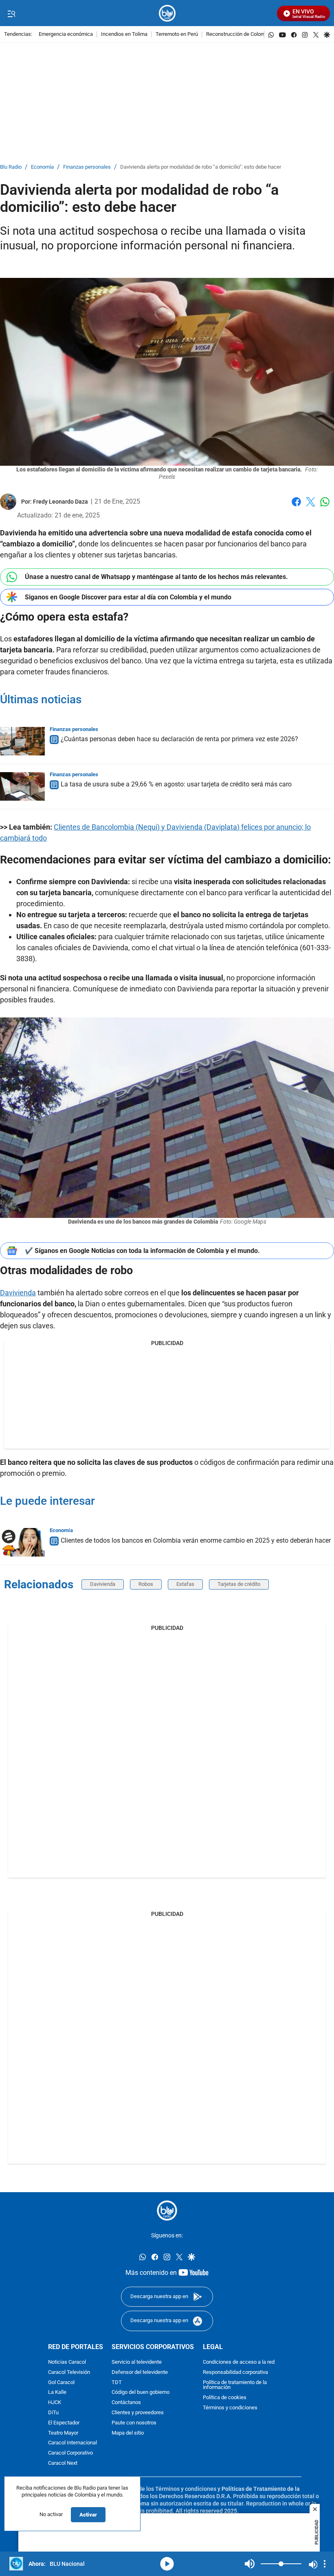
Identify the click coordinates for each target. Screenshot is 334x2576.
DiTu (53, 2413)
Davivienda (18, 1293)
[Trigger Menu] (11, 13)
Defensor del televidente (140, 2372)
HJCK (55, 2403)
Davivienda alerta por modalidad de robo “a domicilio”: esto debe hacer (201, 167)
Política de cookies (225, 2398)
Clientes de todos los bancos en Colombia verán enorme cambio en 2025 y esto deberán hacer (196, 1540)
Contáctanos (126, 2403)
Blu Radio (11, 167)
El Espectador (64, 2423)
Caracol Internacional (73, 2443)
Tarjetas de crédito (239, 1584)
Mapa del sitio (128, 2433)
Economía (42, 167)
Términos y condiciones (230, 2408)
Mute (250, 2564)
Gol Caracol (61, 2382)
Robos (146, 1584)
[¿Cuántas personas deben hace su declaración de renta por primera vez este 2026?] (22, 741)
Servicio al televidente (137, 2362)
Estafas (185, 1584)
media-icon (167, 2564)
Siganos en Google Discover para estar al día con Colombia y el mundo (128, 597)
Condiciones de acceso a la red (239, 2362)
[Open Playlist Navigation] (325, 2564)
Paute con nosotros (134, 2423)
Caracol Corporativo (70, 2453)
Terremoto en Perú (177, 34)
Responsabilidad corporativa (235, 2372)
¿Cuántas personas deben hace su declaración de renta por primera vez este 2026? (179, 739)
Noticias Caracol (67, 2362)
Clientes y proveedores (138, 2413)
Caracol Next (63, 2463)
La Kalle (57, 2392)
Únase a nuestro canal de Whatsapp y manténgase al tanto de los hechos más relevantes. (156, 577)
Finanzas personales (87, 167)
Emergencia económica (66, 34)
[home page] (167, 13)
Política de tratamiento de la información (235, 2385)
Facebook (296, 507)
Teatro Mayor (63, 2433)
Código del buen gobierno (141, 2392)
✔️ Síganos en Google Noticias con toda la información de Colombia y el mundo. (142, 1251)
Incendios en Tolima (124, 34)
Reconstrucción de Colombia (239, 34)
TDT (117, 2382)
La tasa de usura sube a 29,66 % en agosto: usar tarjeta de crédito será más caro (176, 785)
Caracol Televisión (69, 2372)
